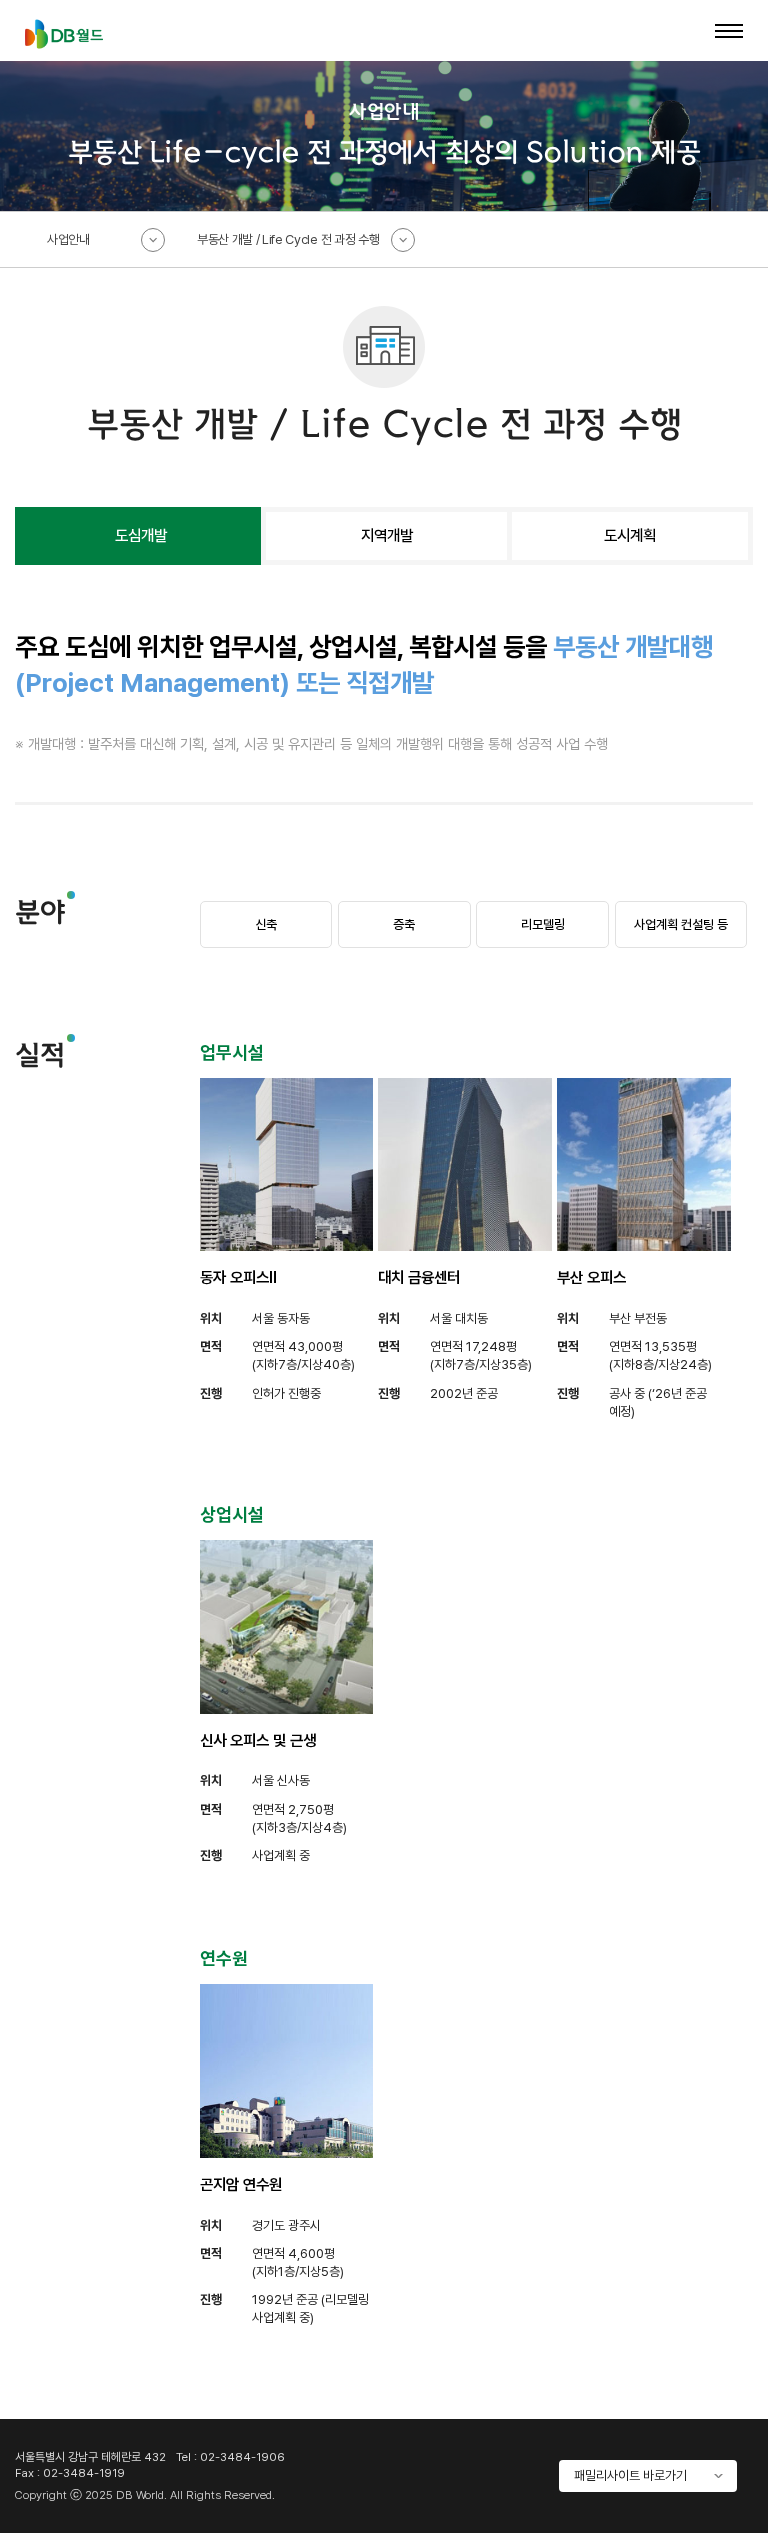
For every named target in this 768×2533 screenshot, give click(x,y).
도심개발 (141, 535)
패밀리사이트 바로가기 (630, 2475)
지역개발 (387, 535)
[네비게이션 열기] (729, 31)
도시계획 (630, 535)
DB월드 (64, 34)
